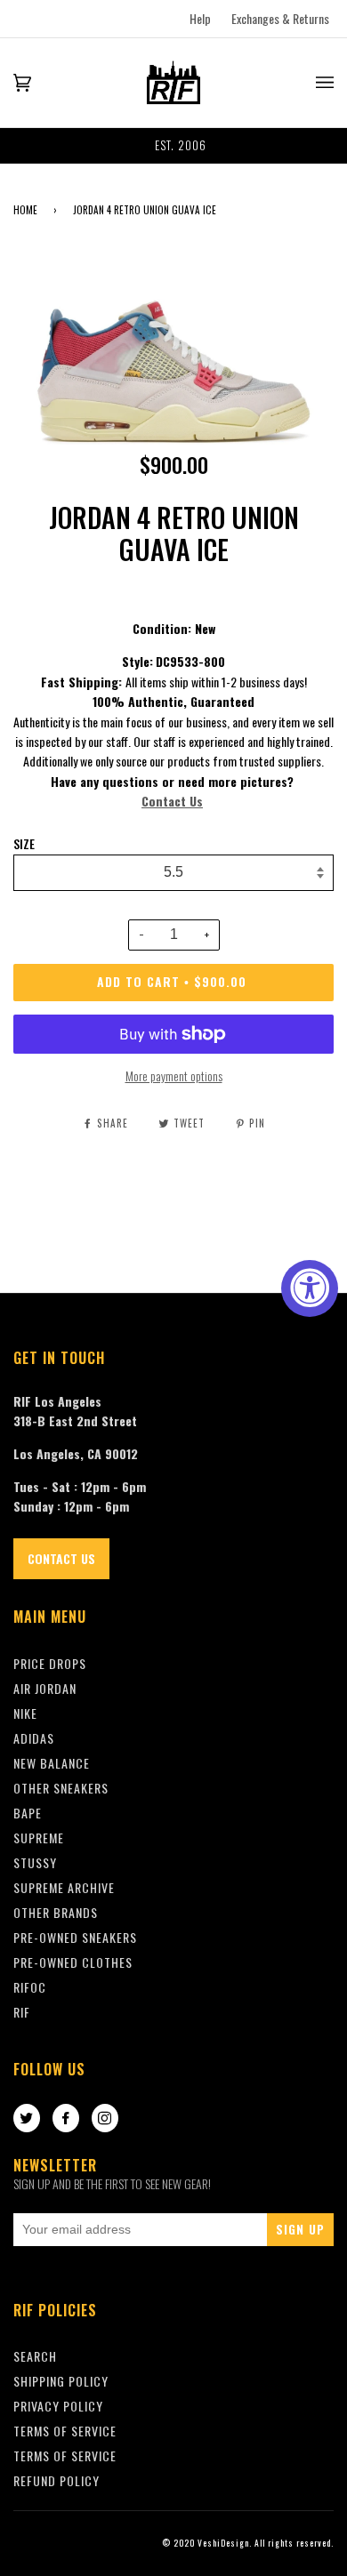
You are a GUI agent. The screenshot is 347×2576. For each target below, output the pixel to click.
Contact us (61, 1558)
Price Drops (50, 1663)
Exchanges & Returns (280, 18)
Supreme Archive (64, 1887)
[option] (173, 146)
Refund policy (56, 2480)
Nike (25, 1713)
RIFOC (30, 1987)
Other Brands (56, 1912)
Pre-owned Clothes (73, 1962)
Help (200, 18)
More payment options (174, 1075)
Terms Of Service (65, 2431)
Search (35, 2356)
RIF (22, 2012)
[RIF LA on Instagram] (105, 2119)
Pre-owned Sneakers (75, 1937)
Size (24, 844)
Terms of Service (65, 2456)
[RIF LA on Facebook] (66, 2119)
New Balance (52, 1763)
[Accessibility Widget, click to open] (310, 1288)
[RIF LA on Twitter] (27, 2119)
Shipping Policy (61, 2381)
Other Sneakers (61, 1788)
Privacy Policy (58, 2406)
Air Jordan (45, 1688)
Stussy (35, 1862)
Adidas (34, 1738)
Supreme (39, 1838)
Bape (28, 1813)
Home (25, 210)
